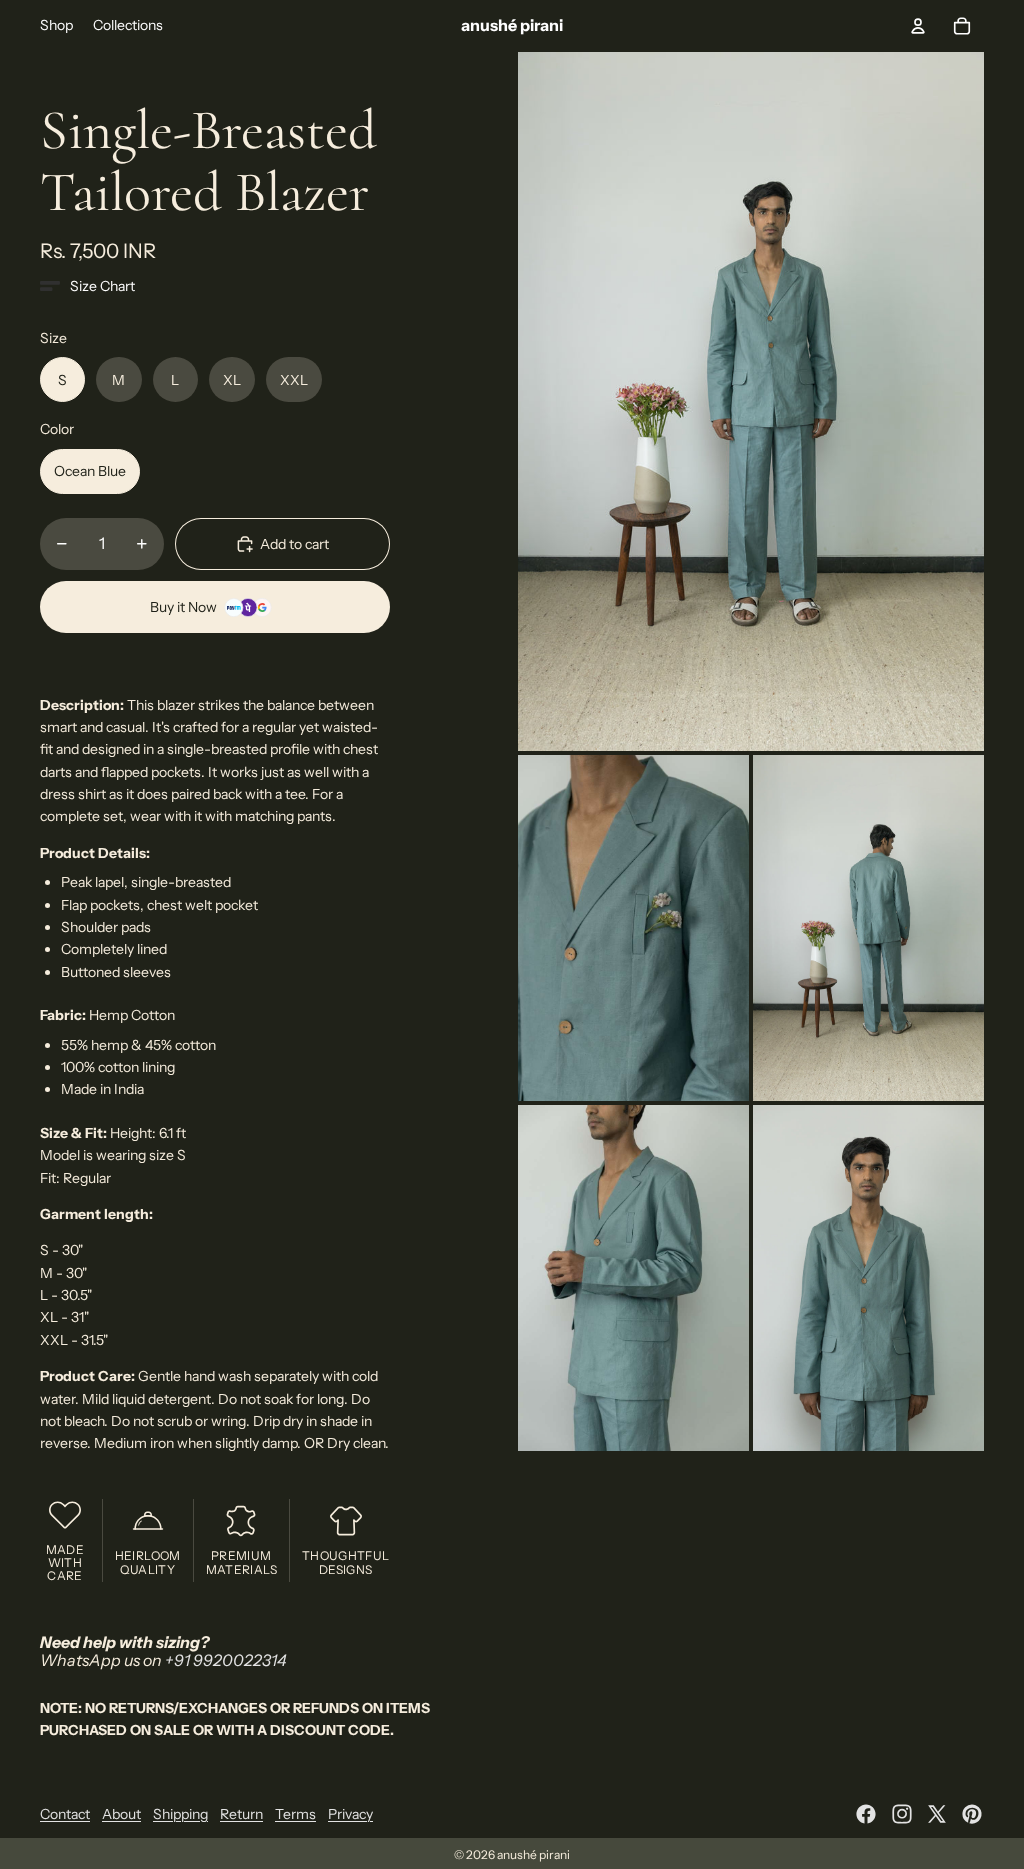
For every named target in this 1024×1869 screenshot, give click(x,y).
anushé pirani (533, 1854)
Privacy (350, 1814)
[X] (937, 1814)
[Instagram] (902, 1814)
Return (241, 1814)
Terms (295, 1814)
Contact (65, 1814)
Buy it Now (183, 607)
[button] (87, 286)
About (121, 1814)
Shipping (180, 1814)
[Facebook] (866, 1814)
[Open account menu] (918, 26)
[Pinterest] (972, 1814)
